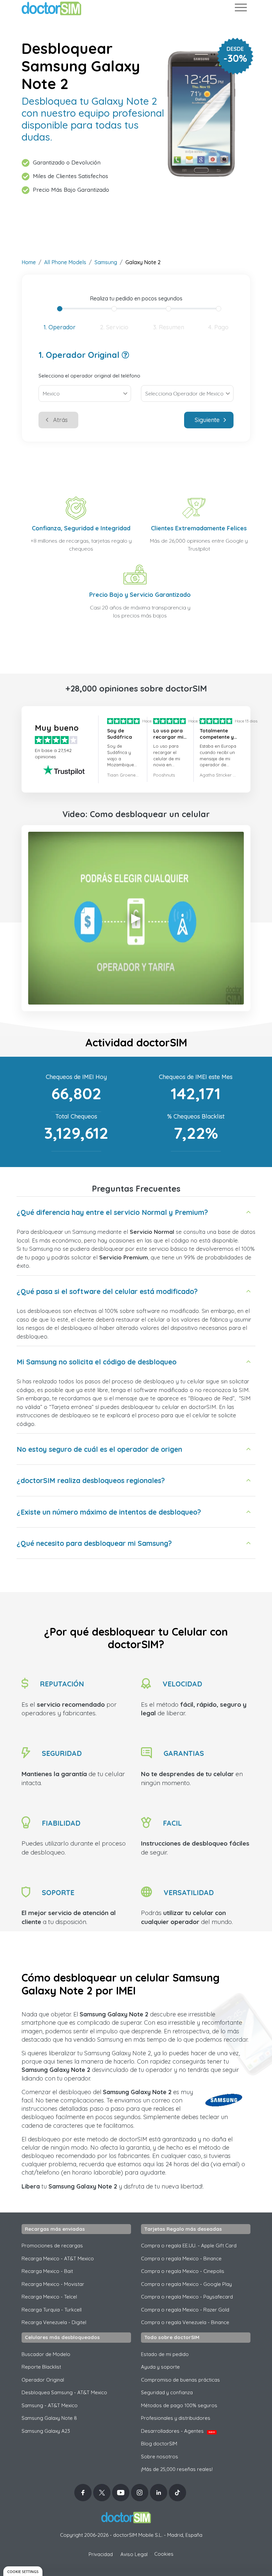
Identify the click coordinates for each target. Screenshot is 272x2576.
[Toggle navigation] (240, 9)
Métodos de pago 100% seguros (179, 2405)
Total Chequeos (76, 1116)
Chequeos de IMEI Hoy (76, 1077)
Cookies (164, 2554)
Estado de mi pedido (165, 2354)
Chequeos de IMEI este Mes (196, 1077)
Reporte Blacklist (41, 2367)
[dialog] (23, 2571)
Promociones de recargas (52, 2246)
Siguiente (207, 420)
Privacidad (101, 2554)
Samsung (106, 262)
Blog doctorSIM (159, 2444)
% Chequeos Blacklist (196, 1116)
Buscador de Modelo (46, 2354)
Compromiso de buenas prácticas (180, 2380)
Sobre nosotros (160, 2457)
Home (29, 262)
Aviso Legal (134, 2554)
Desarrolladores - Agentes (178, 2431)
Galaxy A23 (46, 2431)
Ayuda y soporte (160, 2367)
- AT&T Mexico (50, 2405)
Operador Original (43, 2380)
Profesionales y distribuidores (176, 2418)
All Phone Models (65, 262)
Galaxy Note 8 (49, 2418)
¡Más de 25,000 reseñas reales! (177, 2469)
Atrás (60, 420)
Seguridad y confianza (167, 2392)
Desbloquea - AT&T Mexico (64, 2392)
